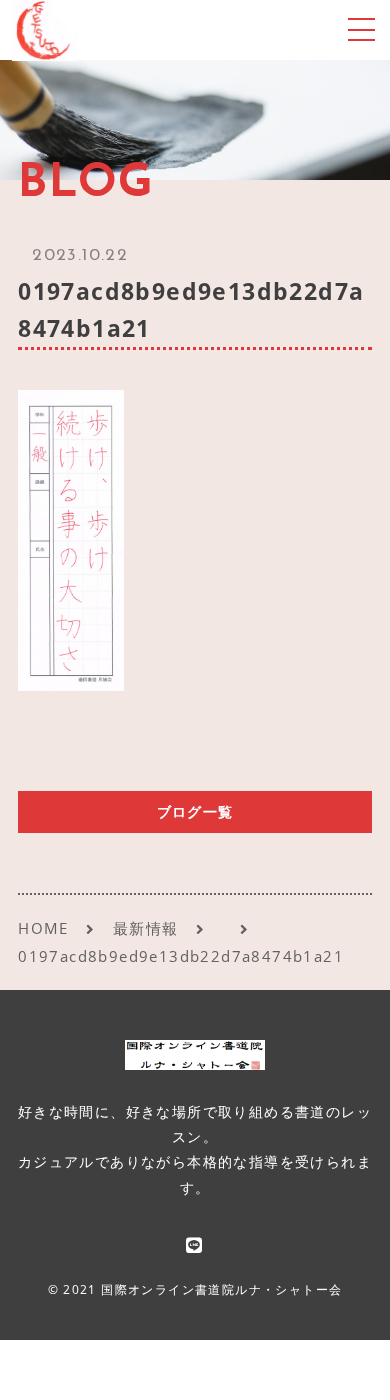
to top (350, 1365)
